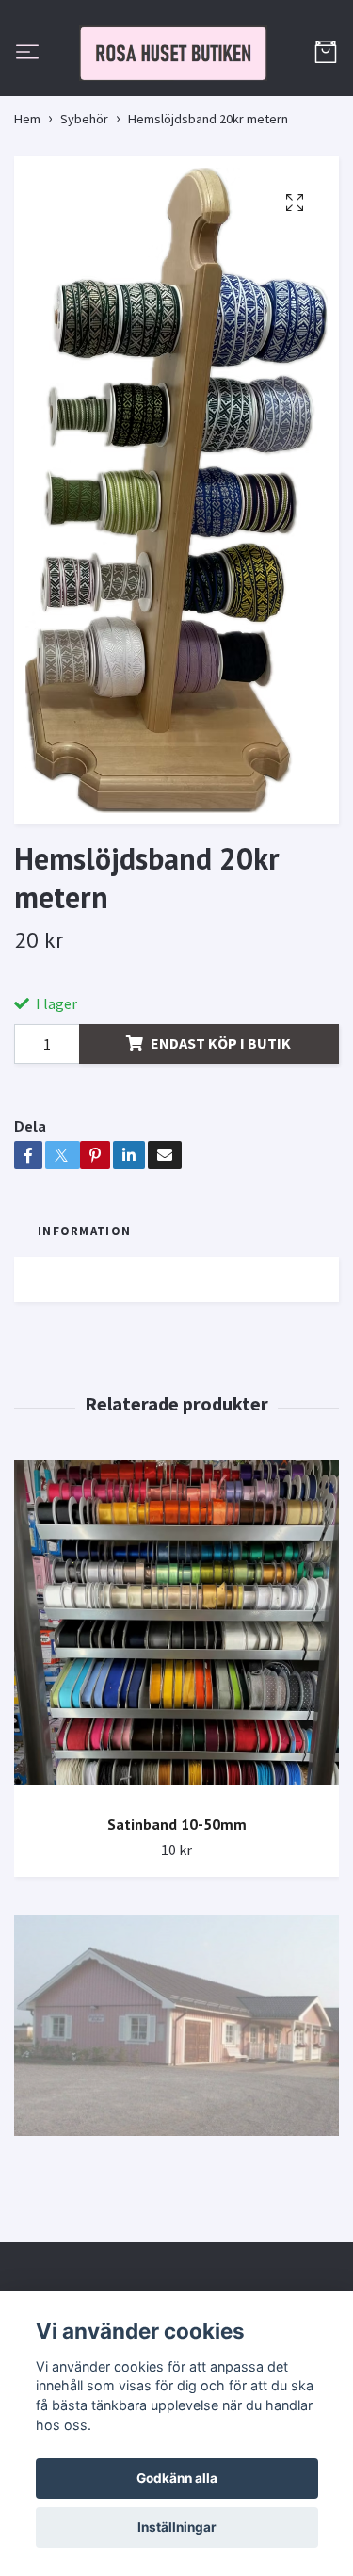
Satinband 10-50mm (177, 1915)
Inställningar (177, 2527)
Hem (27, 209)
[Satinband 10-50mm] (176, 1720)
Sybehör (84, 209)
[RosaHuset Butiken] (176, 99)
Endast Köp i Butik (221, 1134)
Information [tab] (84, 1322)
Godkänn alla (177, 2478)
